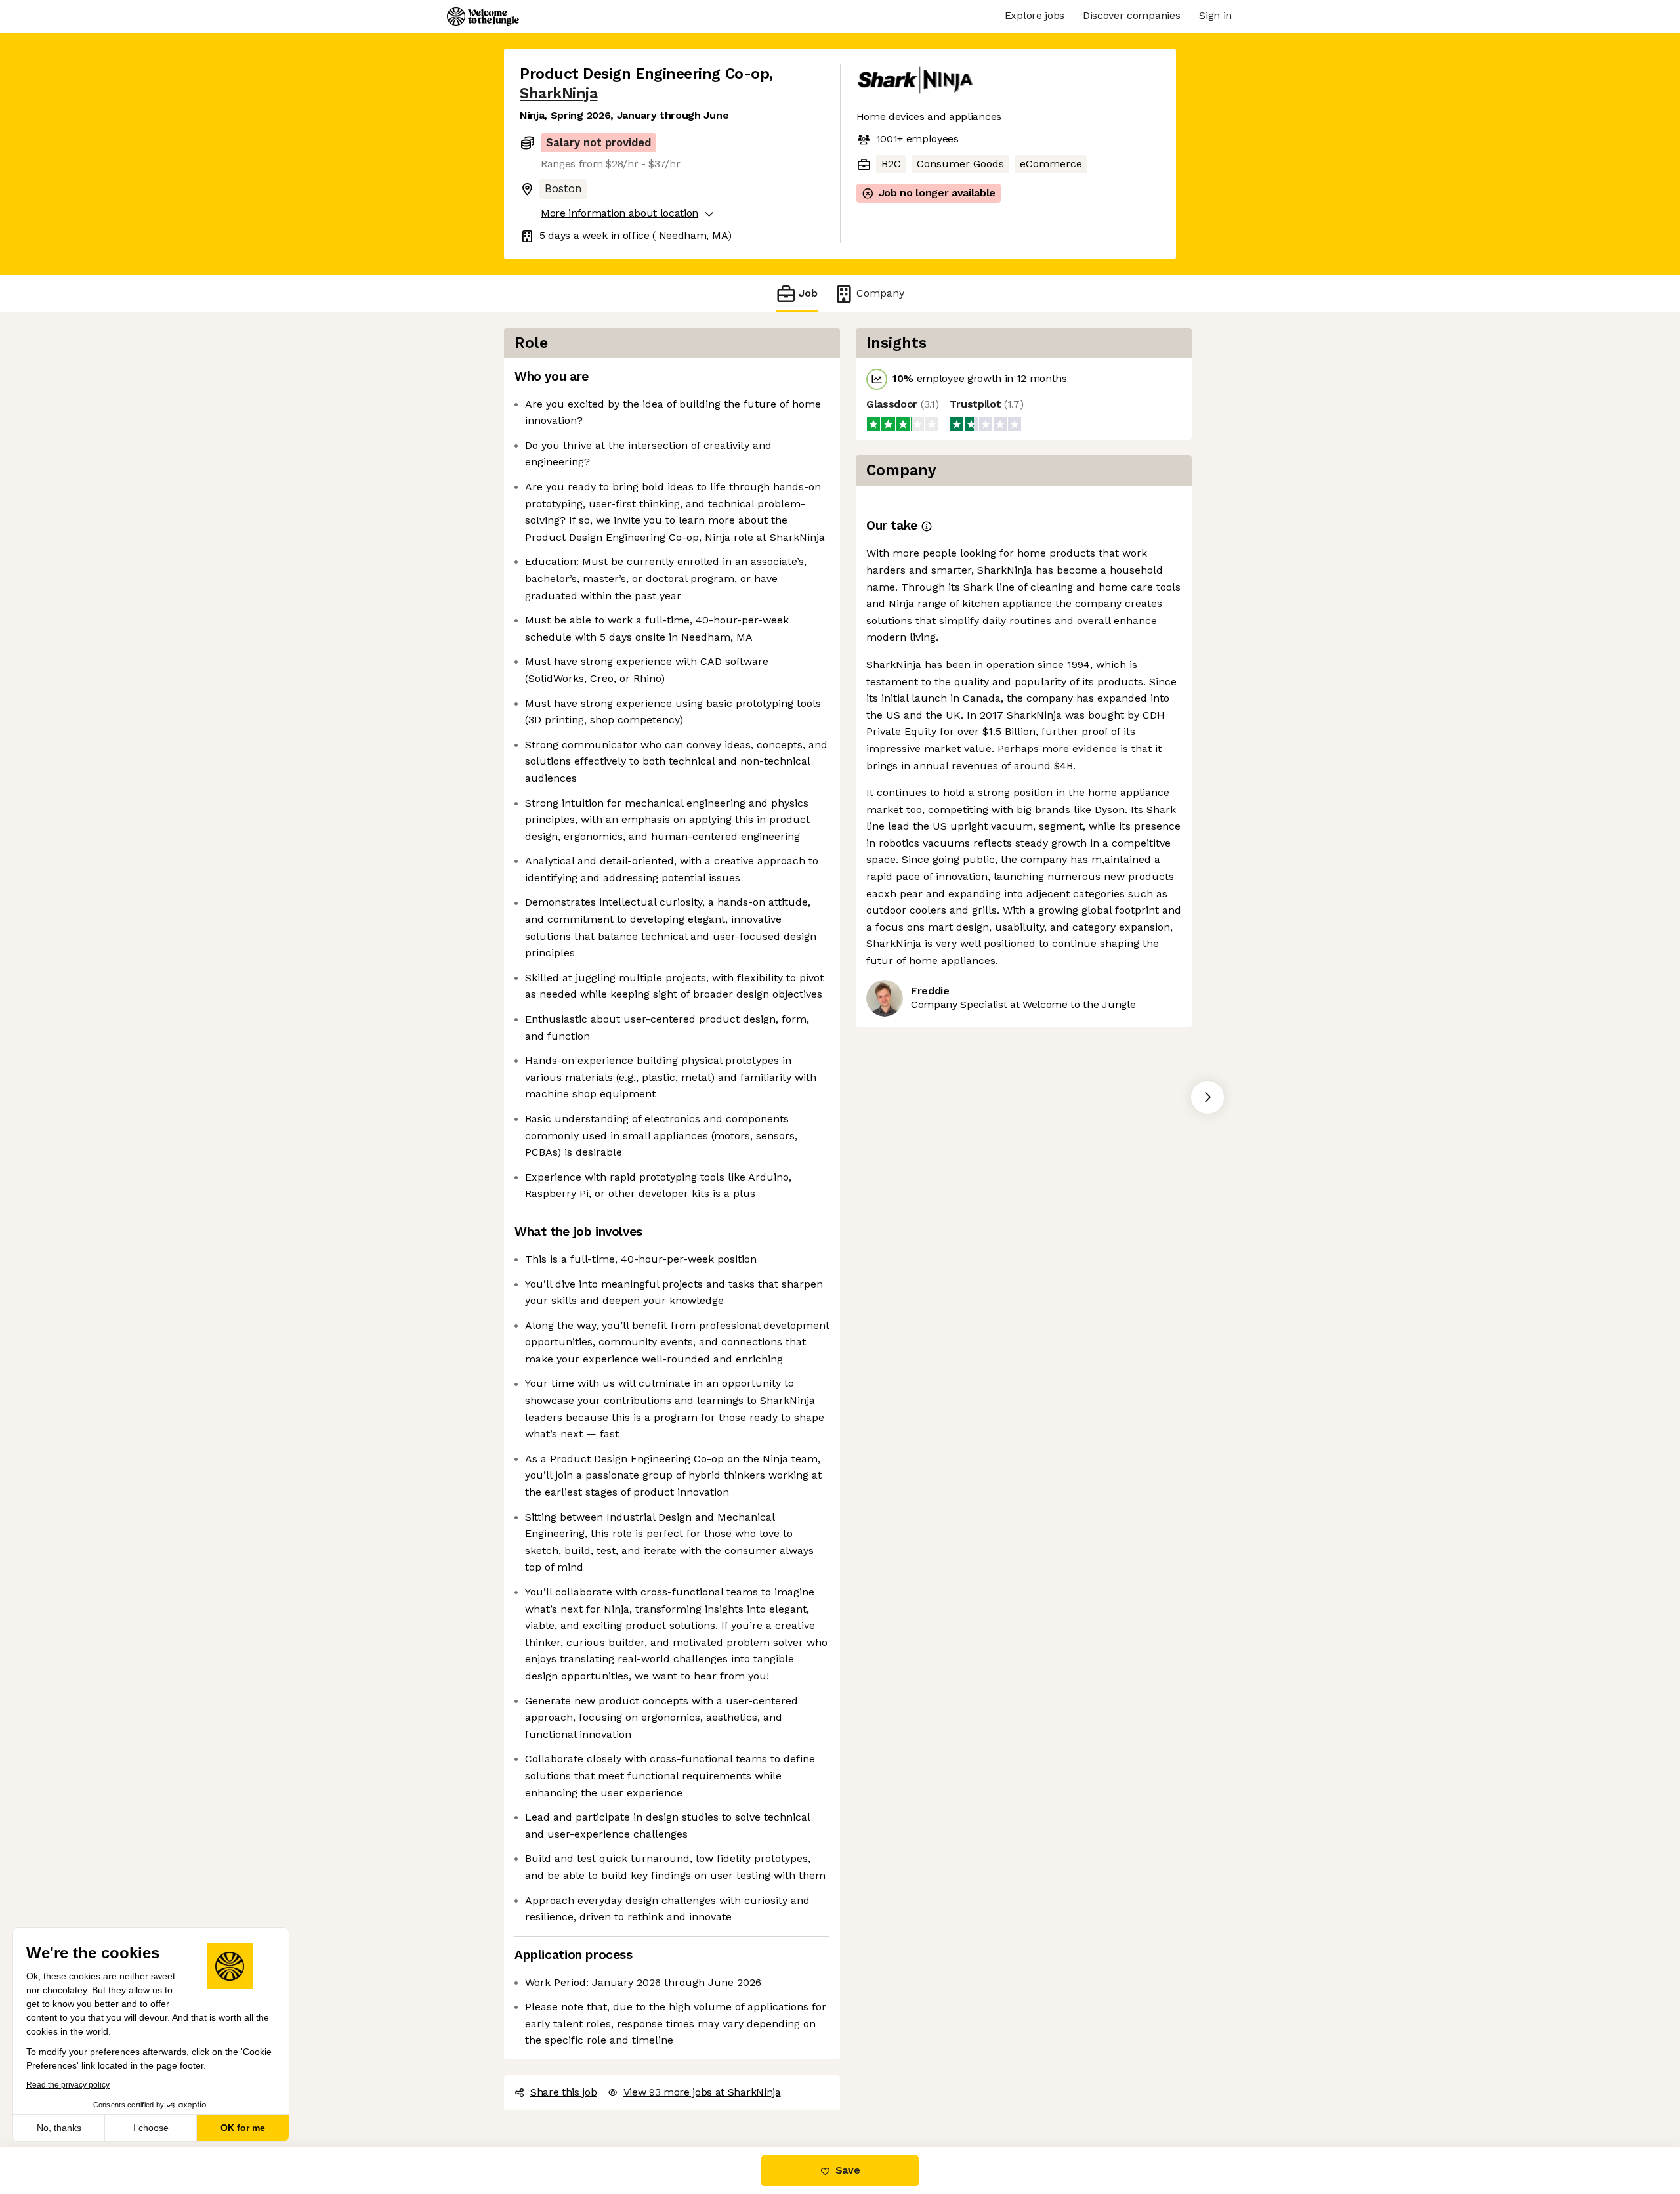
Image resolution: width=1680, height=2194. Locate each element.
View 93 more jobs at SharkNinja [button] (702, 2092)
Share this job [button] (564, 2092)
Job (808, 293)
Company (880, 293)
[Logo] (483, 16)
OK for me (243, 2128)
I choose (151, 2128)
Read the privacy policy (68, 2085)
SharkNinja (558, 94)
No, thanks (59, 2128)
